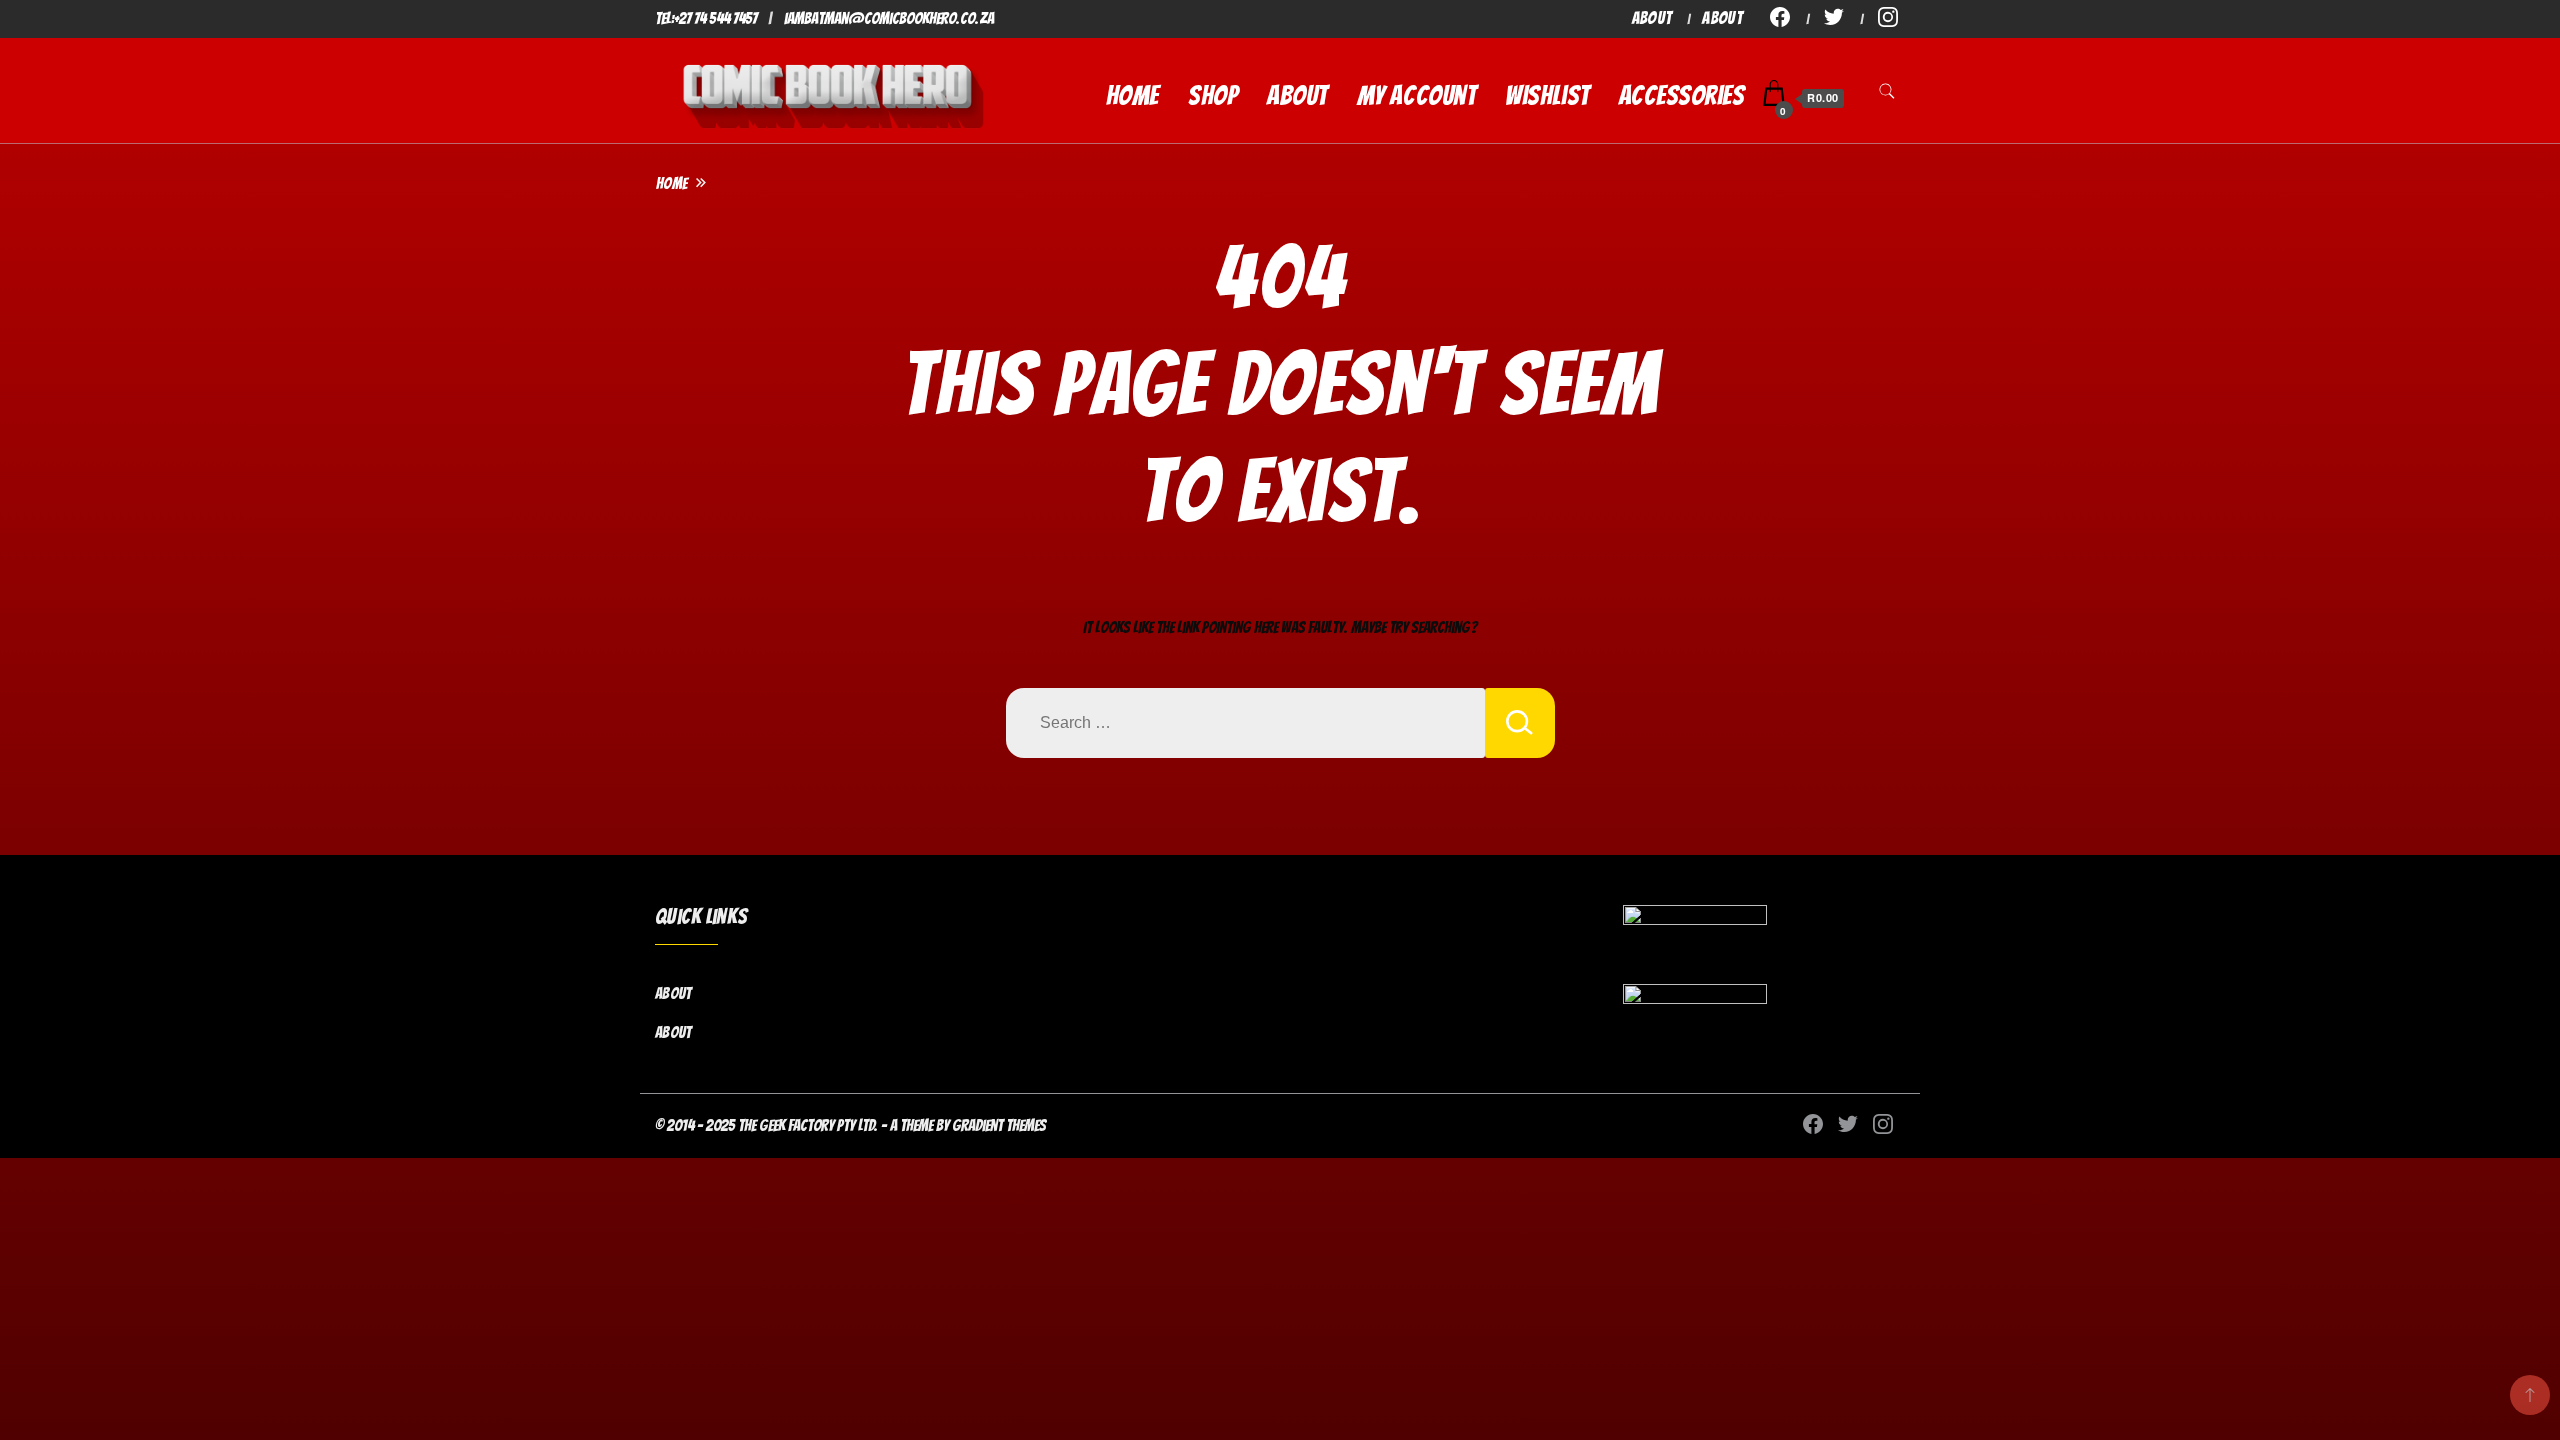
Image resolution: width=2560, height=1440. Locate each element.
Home (1132, 95)
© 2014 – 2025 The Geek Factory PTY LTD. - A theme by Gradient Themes (850, 1125)
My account (1416, 95)
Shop (1213, 95)
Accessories (1682, 95)
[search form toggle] (1887, 96)
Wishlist (1547, 95)
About (1652, 18)
